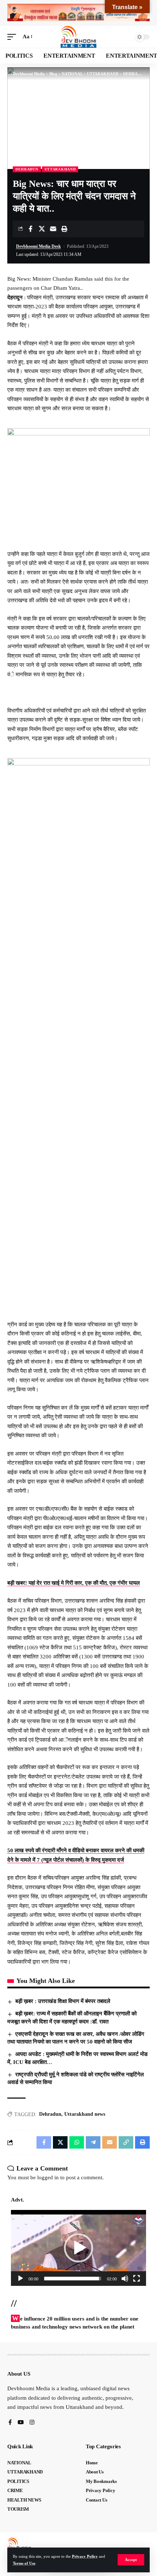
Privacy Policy (85, 2556)
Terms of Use (24, 2563)
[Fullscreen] (137, 2279)
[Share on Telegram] (93, 2142)
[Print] (64, 229)
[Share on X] (42, 229)
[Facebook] (10, 2423)
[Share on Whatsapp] (77, 2142)
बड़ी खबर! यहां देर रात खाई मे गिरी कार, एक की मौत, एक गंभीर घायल (74, 1583)
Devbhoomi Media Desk (39, 246)
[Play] (20, 2279)
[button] (131, 2560)
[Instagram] (32, 2423)
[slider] (73, 2279)
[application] (78, 2248)
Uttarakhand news (85, 2114)
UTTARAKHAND (60, 169)
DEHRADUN (27, 169)
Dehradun (50, 2114)
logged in (48, 2177)
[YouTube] (21, 2423)
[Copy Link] (126, 2142)
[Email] (53, 229)
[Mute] (125, 2279)
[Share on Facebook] (30, 229)
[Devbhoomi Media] (78, 37)
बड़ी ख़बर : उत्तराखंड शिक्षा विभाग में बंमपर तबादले (63, 2001)
